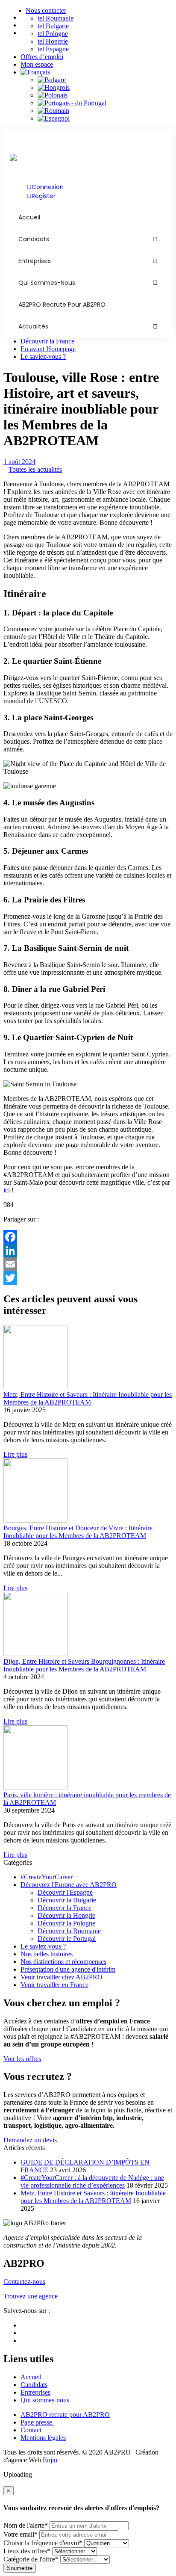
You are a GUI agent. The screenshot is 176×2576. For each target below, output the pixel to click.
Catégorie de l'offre (31, 2559)
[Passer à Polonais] (105, 95)
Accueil (31, 2377)
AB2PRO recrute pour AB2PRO (62, 305)
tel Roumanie (56, 18)
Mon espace (37, 64)
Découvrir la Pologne (66, 1923)
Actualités (33, 326)
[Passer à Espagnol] (105, 118)
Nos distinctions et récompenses (63, 1962)
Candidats (34, 239)
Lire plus (15, 1454)
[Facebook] (88, 1237)
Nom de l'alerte (26, 2525)
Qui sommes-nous (47, 283)
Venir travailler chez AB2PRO (62, 1977)
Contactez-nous (24, 2282)
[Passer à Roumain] (105, 111)
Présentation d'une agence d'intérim (68, 1969)
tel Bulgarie (53, 26)
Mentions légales (43, 2438)
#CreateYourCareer (47, 1877)
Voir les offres (22, 2059)
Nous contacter (46, 10)
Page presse (37, 2422)
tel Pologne (53, 34)
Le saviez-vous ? (43, 356)
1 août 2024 (19, 462)
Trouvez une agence (31, 2296)
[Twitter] (88, 1278)
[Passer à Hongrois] (105, 88)
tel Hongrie (53, 41)
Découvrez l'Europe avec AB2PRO (69, 1885)
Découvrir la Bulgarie (67, 1900)
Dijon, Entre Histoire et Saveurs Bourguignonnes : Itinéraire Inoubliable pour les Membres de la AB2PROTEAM (84, 1665)
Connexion (48, 187)
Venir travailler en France (54, 1985)
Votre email (21, 2534)
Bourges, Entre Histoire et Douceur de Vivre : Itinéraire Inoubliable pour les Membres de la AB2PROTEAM (78, 1532)
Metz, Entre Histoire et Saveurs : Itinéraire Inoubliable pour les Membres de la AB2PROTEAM (88, 1398)
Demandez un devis (30, 2140)
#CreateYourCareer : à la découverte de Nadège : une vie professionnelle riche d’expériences (92, 2181)
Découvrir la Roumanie (69, 1931)
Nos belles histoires (47, 1954)
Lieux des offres (27, 2551)
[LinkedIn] (88, 1251)
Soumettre (20, 2568)
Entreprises (35, 261)
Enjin (50, 2460)
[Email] (88, 1264)
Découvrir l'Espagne (65, 1892)
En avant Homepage (48, 349)
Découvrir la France (47, 341)
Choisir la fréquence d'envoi (43, 2543)
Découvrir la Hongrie (66, 1915)
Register (44, 196)
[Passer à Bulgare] (105, 80)
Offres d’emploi (42, 57)
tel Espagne (53, 49)
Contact (31, 2430)
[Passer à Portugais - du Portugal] (105, 103)
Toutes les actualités (35, 469)
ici (7, 1190)
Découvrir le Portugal (67, 1939)
